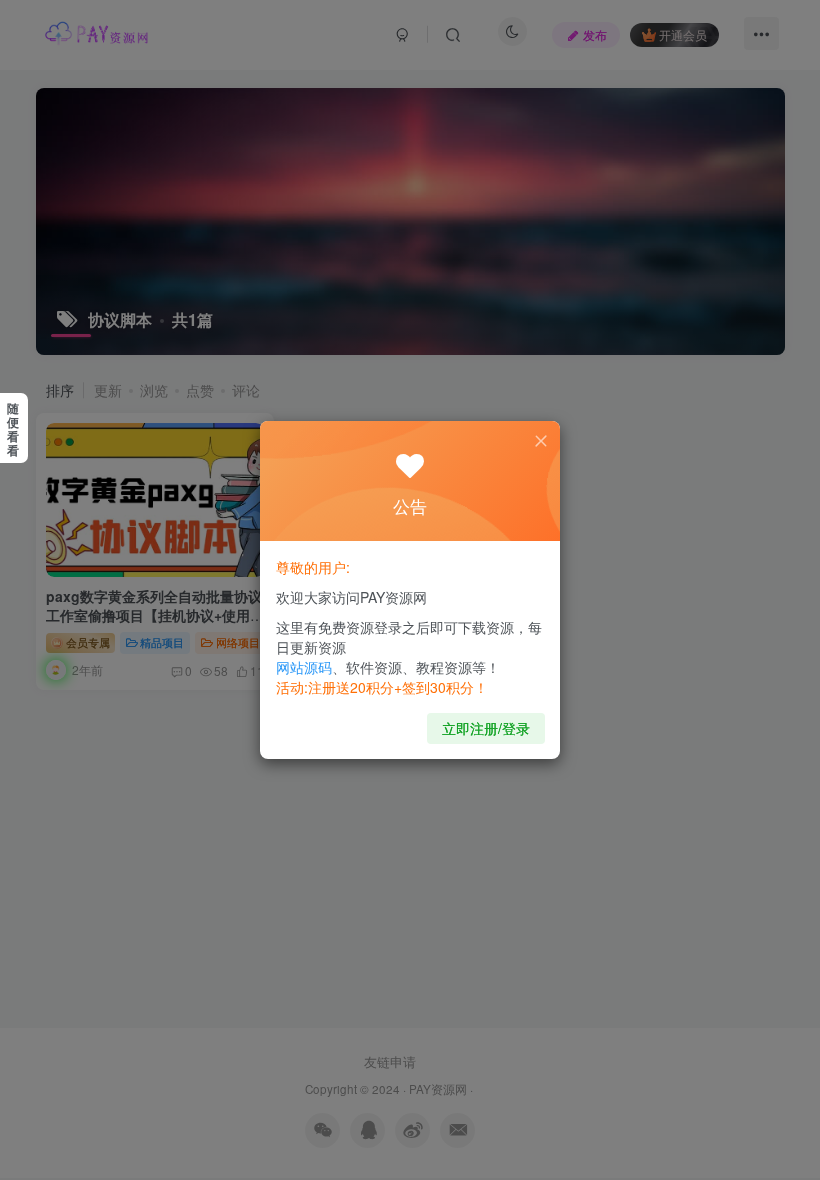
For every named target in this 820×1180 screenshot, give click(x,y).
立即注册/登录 (486, 728)
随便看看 (13, 429)
